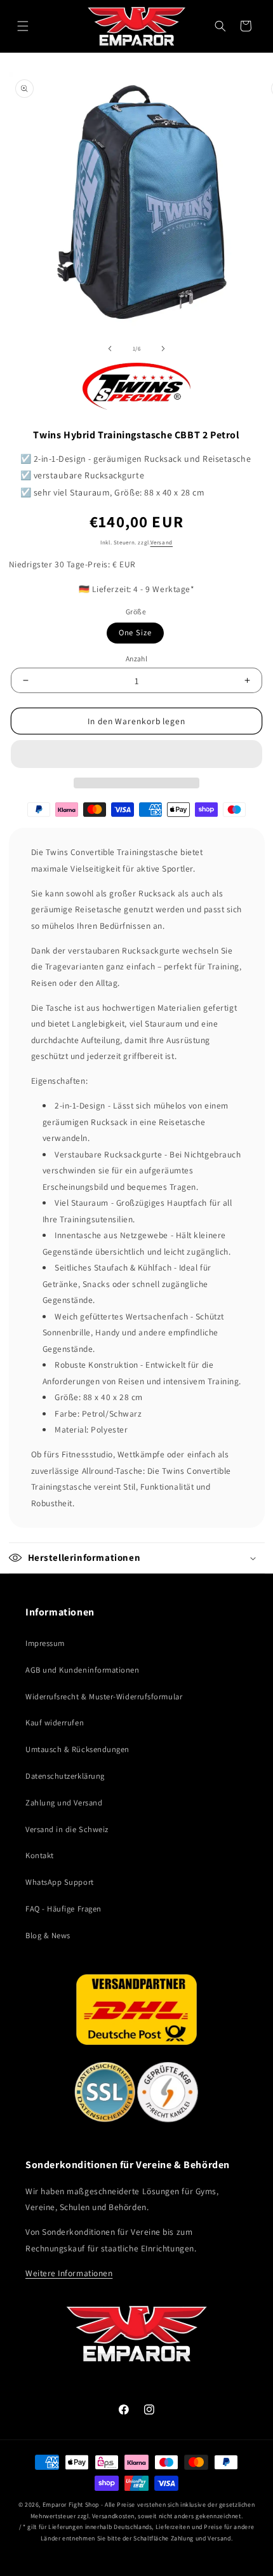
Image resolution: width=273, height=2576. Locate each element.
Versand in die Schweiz (67, 1829)
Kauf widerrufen (55, 1723)
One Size (135, 632)
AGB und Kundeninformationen (83, 1670)
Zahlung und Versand (64, 1803)
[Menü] (23, 26)
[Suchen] (220, 26)
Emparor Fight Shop (71, 2505)
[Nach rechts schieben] (163, 349)
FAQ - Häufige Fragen (63, 1909)
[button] (136, 754)
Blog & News (48, 1935)
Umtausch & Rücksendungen (77, 1749)
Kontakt (40, 1855)
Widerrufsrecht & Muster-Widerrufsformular (104, 1696)
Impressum (45, 1643)
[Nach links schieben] (110, 349)
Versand (162, 543)
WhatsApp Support (60, 1882)
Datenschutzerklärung (65, 1776)
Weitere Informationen (69, 2273)
